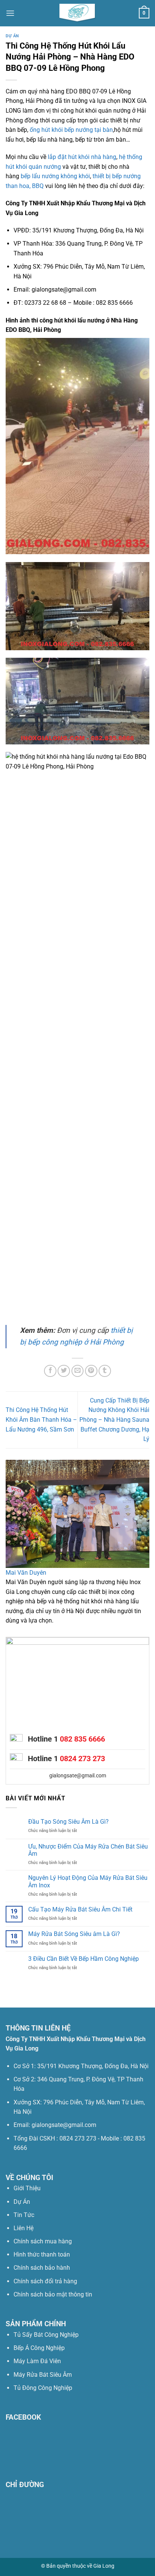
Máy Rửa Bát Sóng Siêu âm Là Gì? (74, 1934)
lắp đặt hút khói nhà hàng (82, 157)
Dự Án (12, 36)
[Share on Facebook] (50, 1371)
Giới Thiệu (27, 2188)
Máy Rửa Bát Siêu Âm (43, 2375)
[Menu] (10, 13)
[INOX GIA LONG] (77, 13)
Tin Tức (24, 2215)
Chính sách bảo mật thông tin (53, 2294)
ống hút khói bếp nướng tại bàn (71, 130)
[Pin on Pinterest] (91, 1371)
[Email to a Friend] (78, 1371)
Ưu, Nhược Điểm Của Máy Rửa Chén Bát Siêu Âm (88, 1850)
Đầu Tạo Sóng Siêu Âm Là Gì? (68, 1822)
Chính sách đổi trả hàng (45, 2281)
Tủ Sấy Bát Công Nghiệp (46, 2335)
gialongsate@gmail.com (78, 1775)
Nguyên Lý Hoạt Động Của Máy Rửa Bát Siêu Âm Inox (88, 1881)
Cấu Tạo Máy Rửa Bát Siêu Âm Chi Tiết (80, 1909)
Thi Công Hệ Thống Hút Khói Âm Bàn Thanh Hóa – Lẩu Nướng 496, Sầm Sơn (41, 1419)
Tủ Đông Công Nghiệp (43, 2388)
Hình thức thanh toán (42, 2254)
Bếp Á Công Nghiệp (40, 2348)
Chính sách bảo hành (42, 2268)
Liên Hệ (24, 2228)
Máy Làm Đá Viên (37, 2361)
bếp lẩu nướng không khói (55, 176)
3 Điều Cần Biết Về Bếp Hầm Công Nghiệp (84, 1959)
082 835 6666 (82, 1739)
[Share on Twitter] (64, 1371)
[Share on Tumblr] (105, 1371)
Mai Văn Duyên (26, 1573)
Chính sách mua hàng (43, 2241)
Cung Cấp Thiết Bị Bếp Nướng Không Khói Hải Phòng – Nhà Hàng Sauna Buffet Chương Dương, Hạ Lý (114, 1420)
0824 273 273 (82, 1759)
